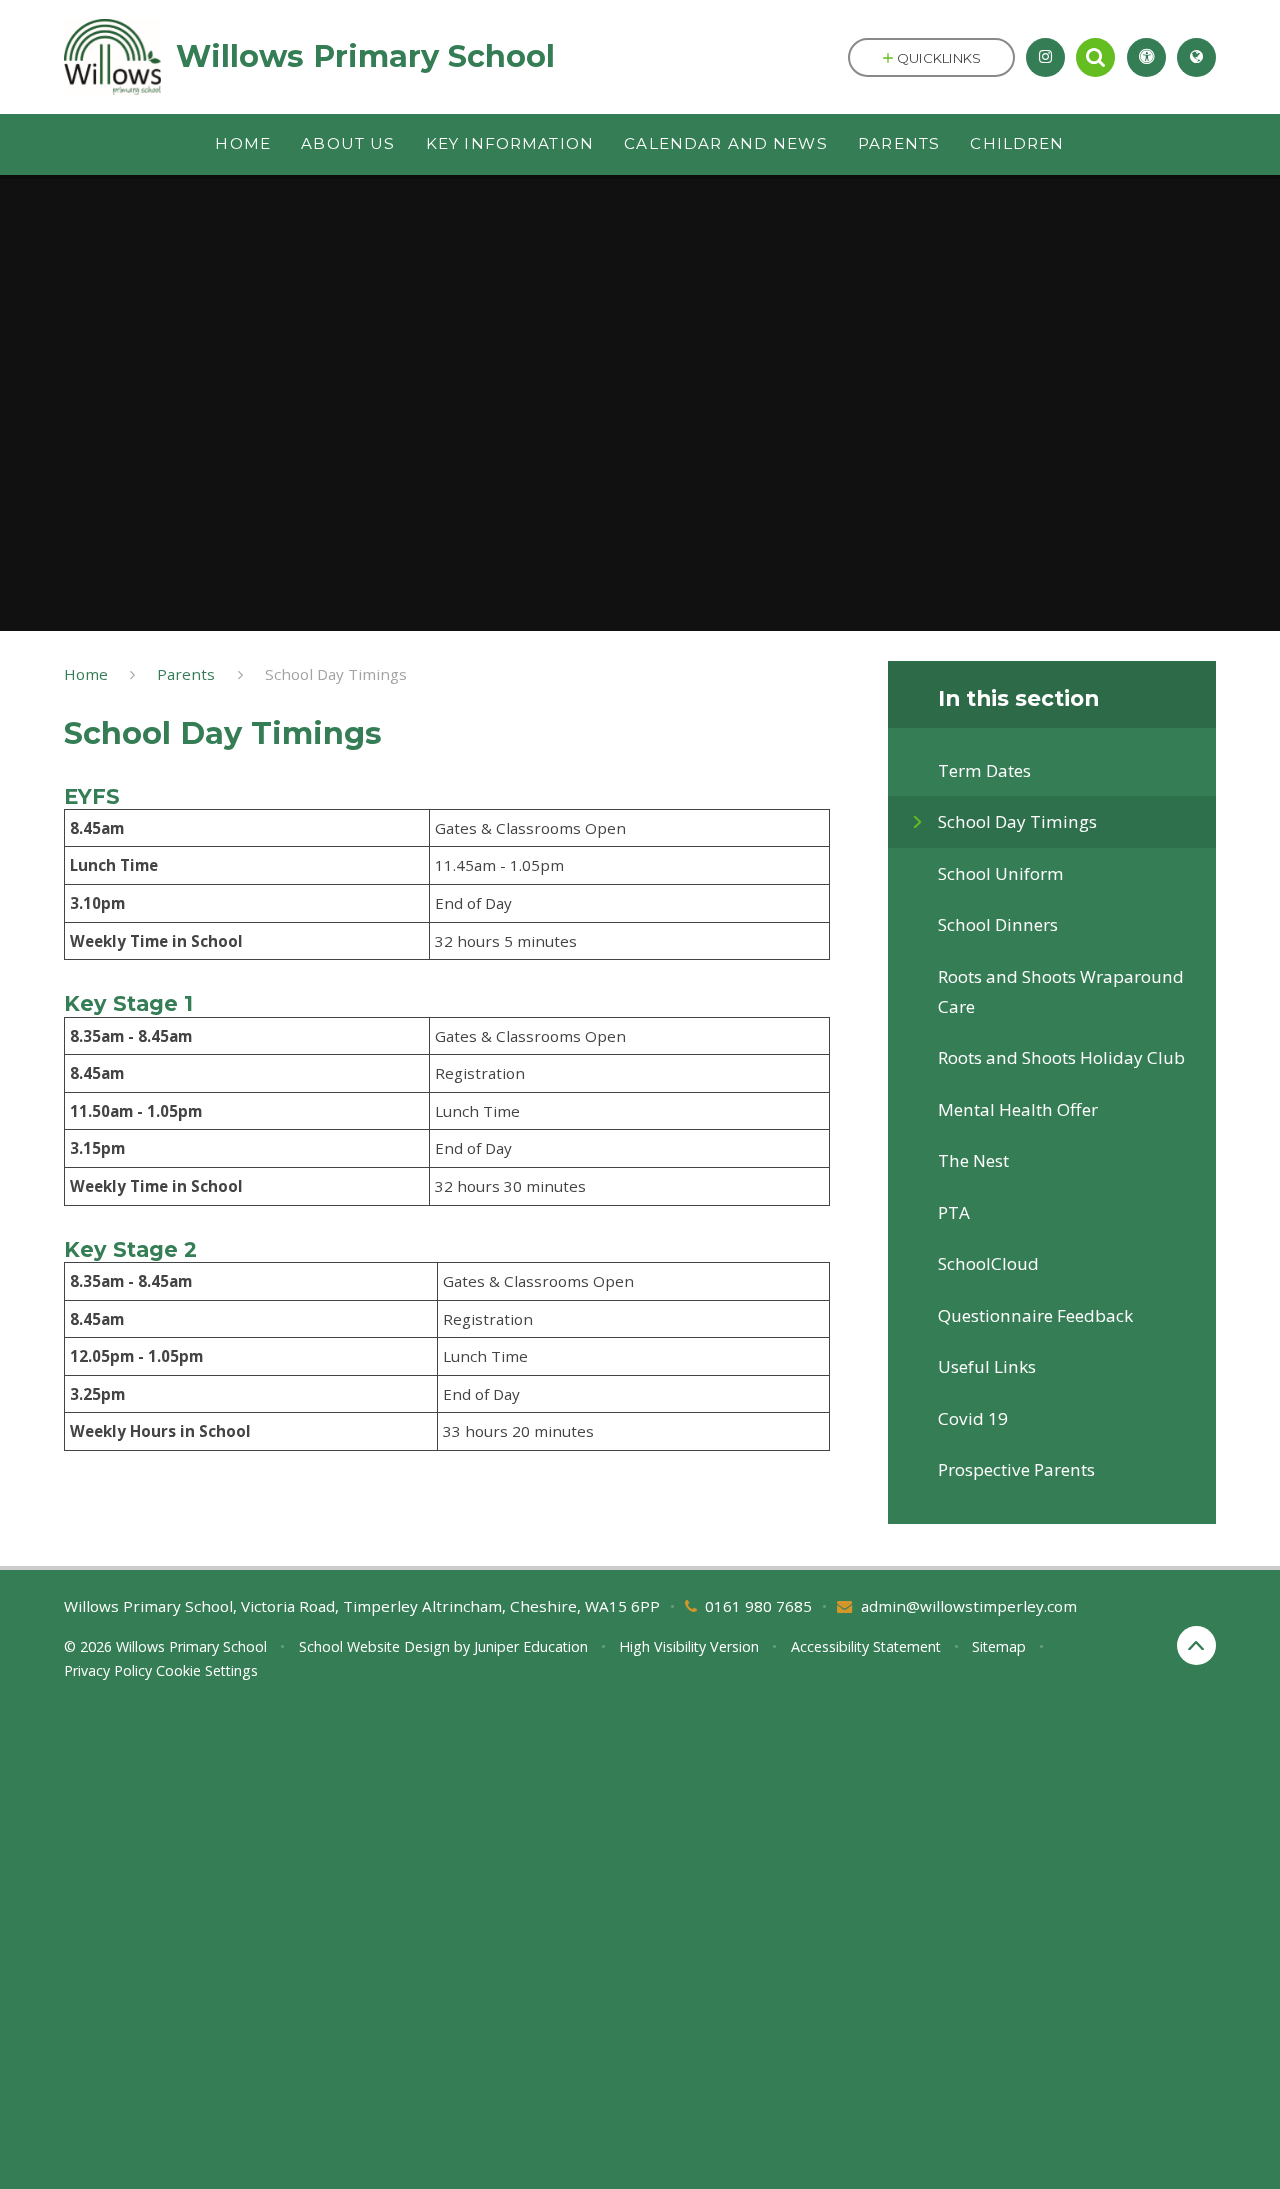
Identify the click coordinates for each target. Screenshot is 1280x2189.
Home (86, 674)
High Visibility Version (689, 1646)
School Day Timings (336, 674)
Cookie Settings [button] (207, 1670)
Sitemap (999, 1646)
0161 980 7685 (758, 1606)
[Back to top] (1196, 1645)
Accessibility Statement (866, 1646)
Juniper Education (531, 1646)
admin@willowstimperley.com (969, 1606)
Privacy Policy (108, 1670)
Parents (186, 674)
